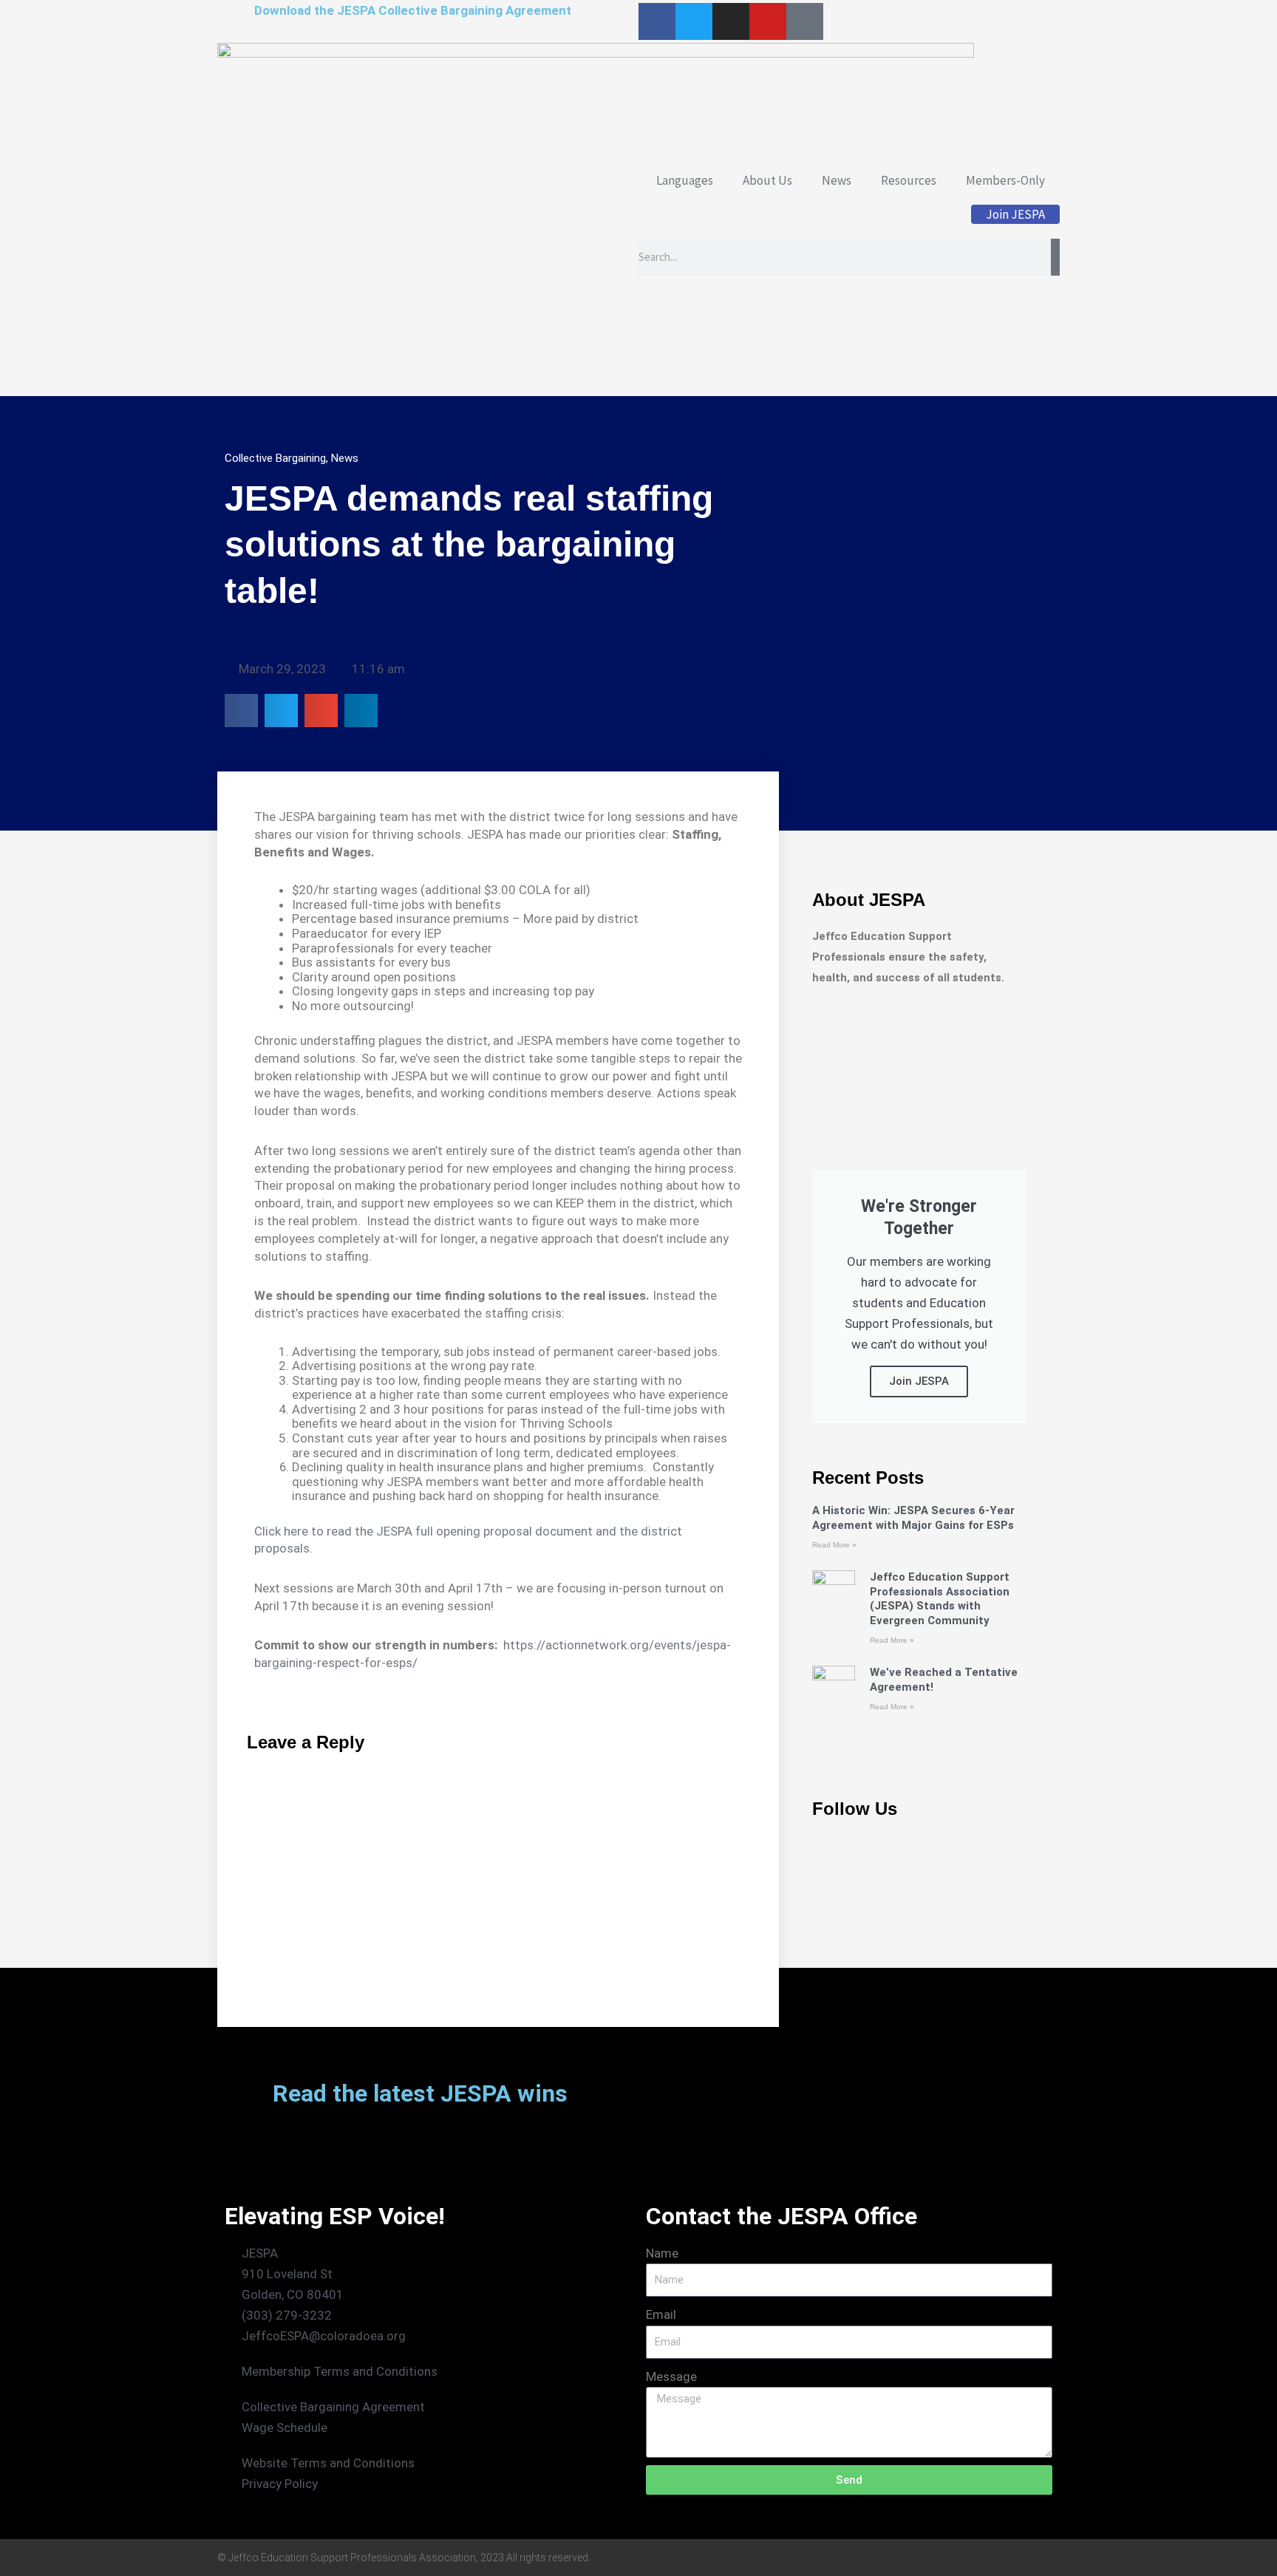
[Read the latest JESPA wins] (243, 2097)
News (837, 180)
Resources (909, 180)
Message (671, 2376)
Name (662, 2253)
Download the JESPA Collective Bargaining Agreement (413, 10)
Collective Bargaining (275, 458)
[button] (241, 711)
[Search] (1055, 257)
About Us (767, 180)
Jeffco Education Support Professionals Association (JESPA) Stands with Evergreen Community (940, 1599)
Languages (685, 180)
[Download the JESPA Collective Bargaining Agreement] (236, 18)
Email (661, 2314)
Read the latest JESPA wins (420, 2093)
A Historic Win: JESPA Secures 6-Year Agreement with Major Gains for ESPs (913, 1518)
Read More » (834, 1545)
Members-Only (1005, 180)
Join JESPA (1015, 214)
